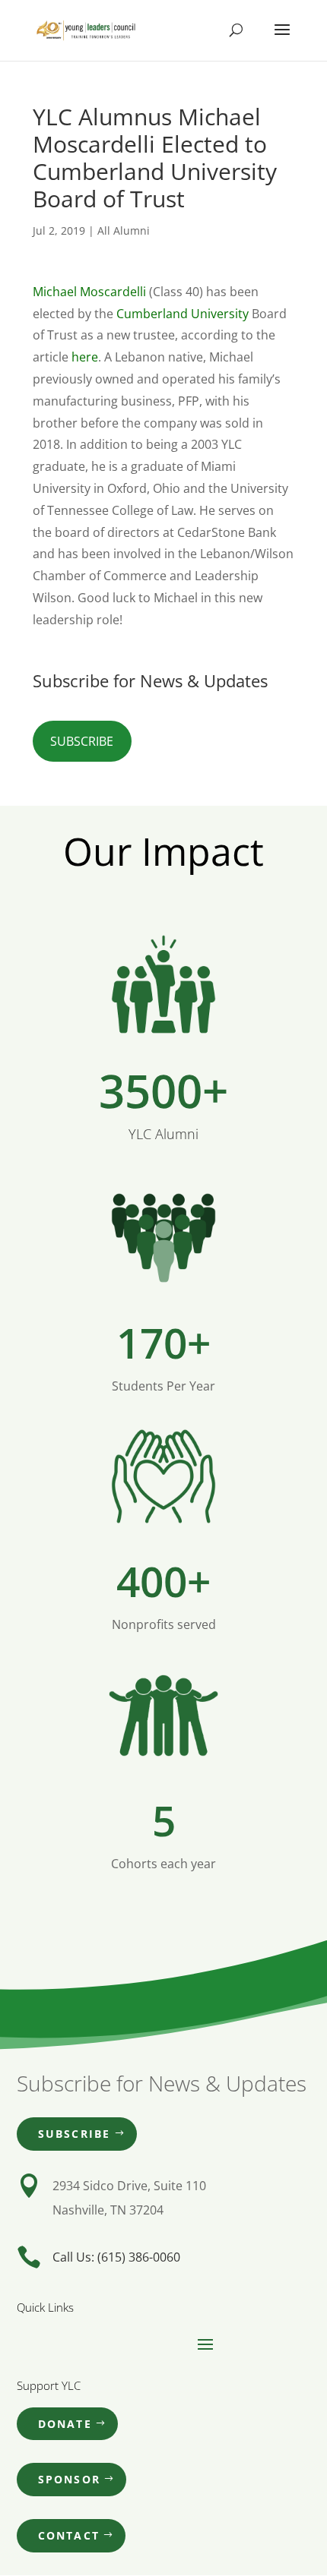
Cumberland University (183, 314)
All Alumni (124, 230)
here (85, 357)
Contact (69, 2535)
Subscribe (82, 741)
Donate (65, 2424)
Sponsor (70, 2479)
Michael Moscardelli (89, 292)
